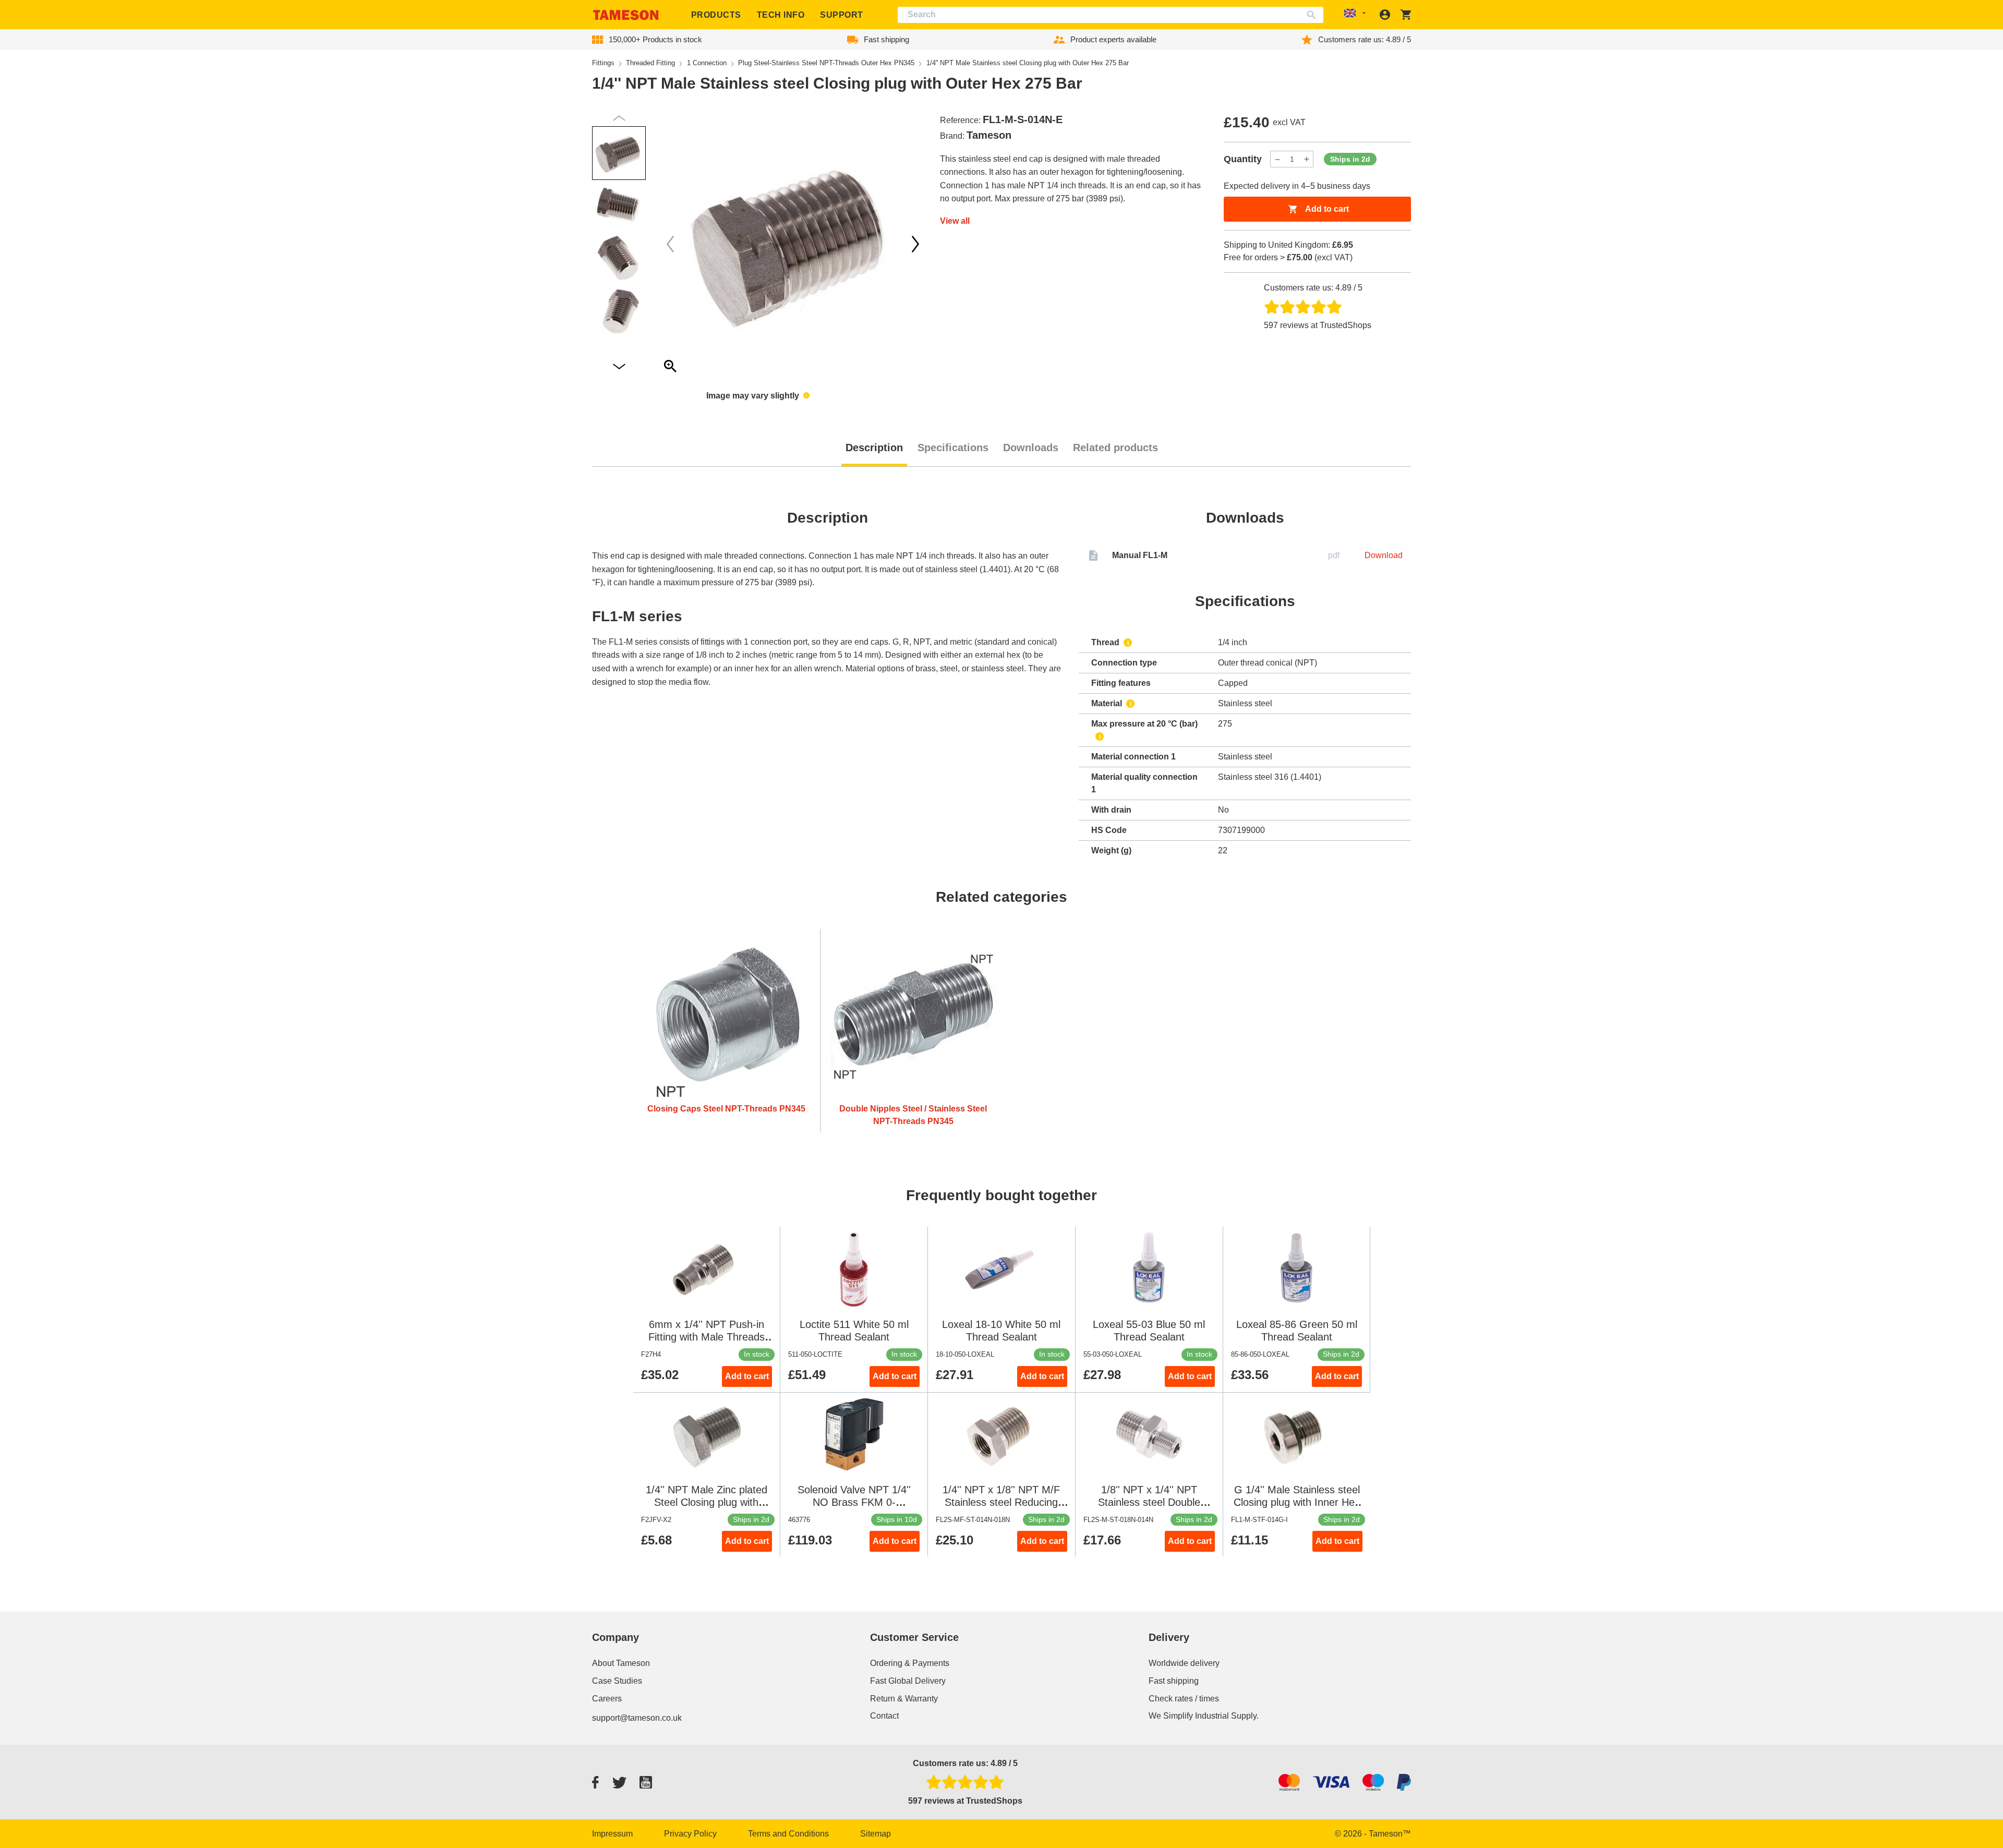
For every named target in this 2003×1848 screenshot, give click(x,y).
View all (955, 221)
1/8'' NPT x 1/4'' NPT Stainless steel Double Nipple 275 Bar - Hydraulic (1149, 1502)
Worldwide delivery (1184, 1663)
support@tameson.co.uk (637, 1718)
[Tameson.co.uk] (626, 15)
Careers (607, 1699)
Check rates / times (1184, 1699)
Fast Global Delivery (908, 1681)
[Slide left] (915, 244)
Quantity (1243, 159)
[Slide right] (670, 244)
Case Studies (617, 1681)
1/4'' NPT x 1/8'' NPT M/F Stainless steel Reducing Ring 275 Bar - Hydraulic (1001, 1502)
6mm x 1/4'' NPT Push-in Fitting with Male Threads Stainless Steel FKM (707, 1337)
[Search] (1314, 15)
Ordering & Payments (910, 1663)
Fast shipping (1174, 1681)
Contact (884, 1716)
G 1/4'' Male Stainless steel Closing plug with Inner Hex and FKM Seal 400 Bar (1297, 1502)
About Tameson (621, 1663)
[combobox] (1111, 15)
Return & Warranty (904, 1699)
